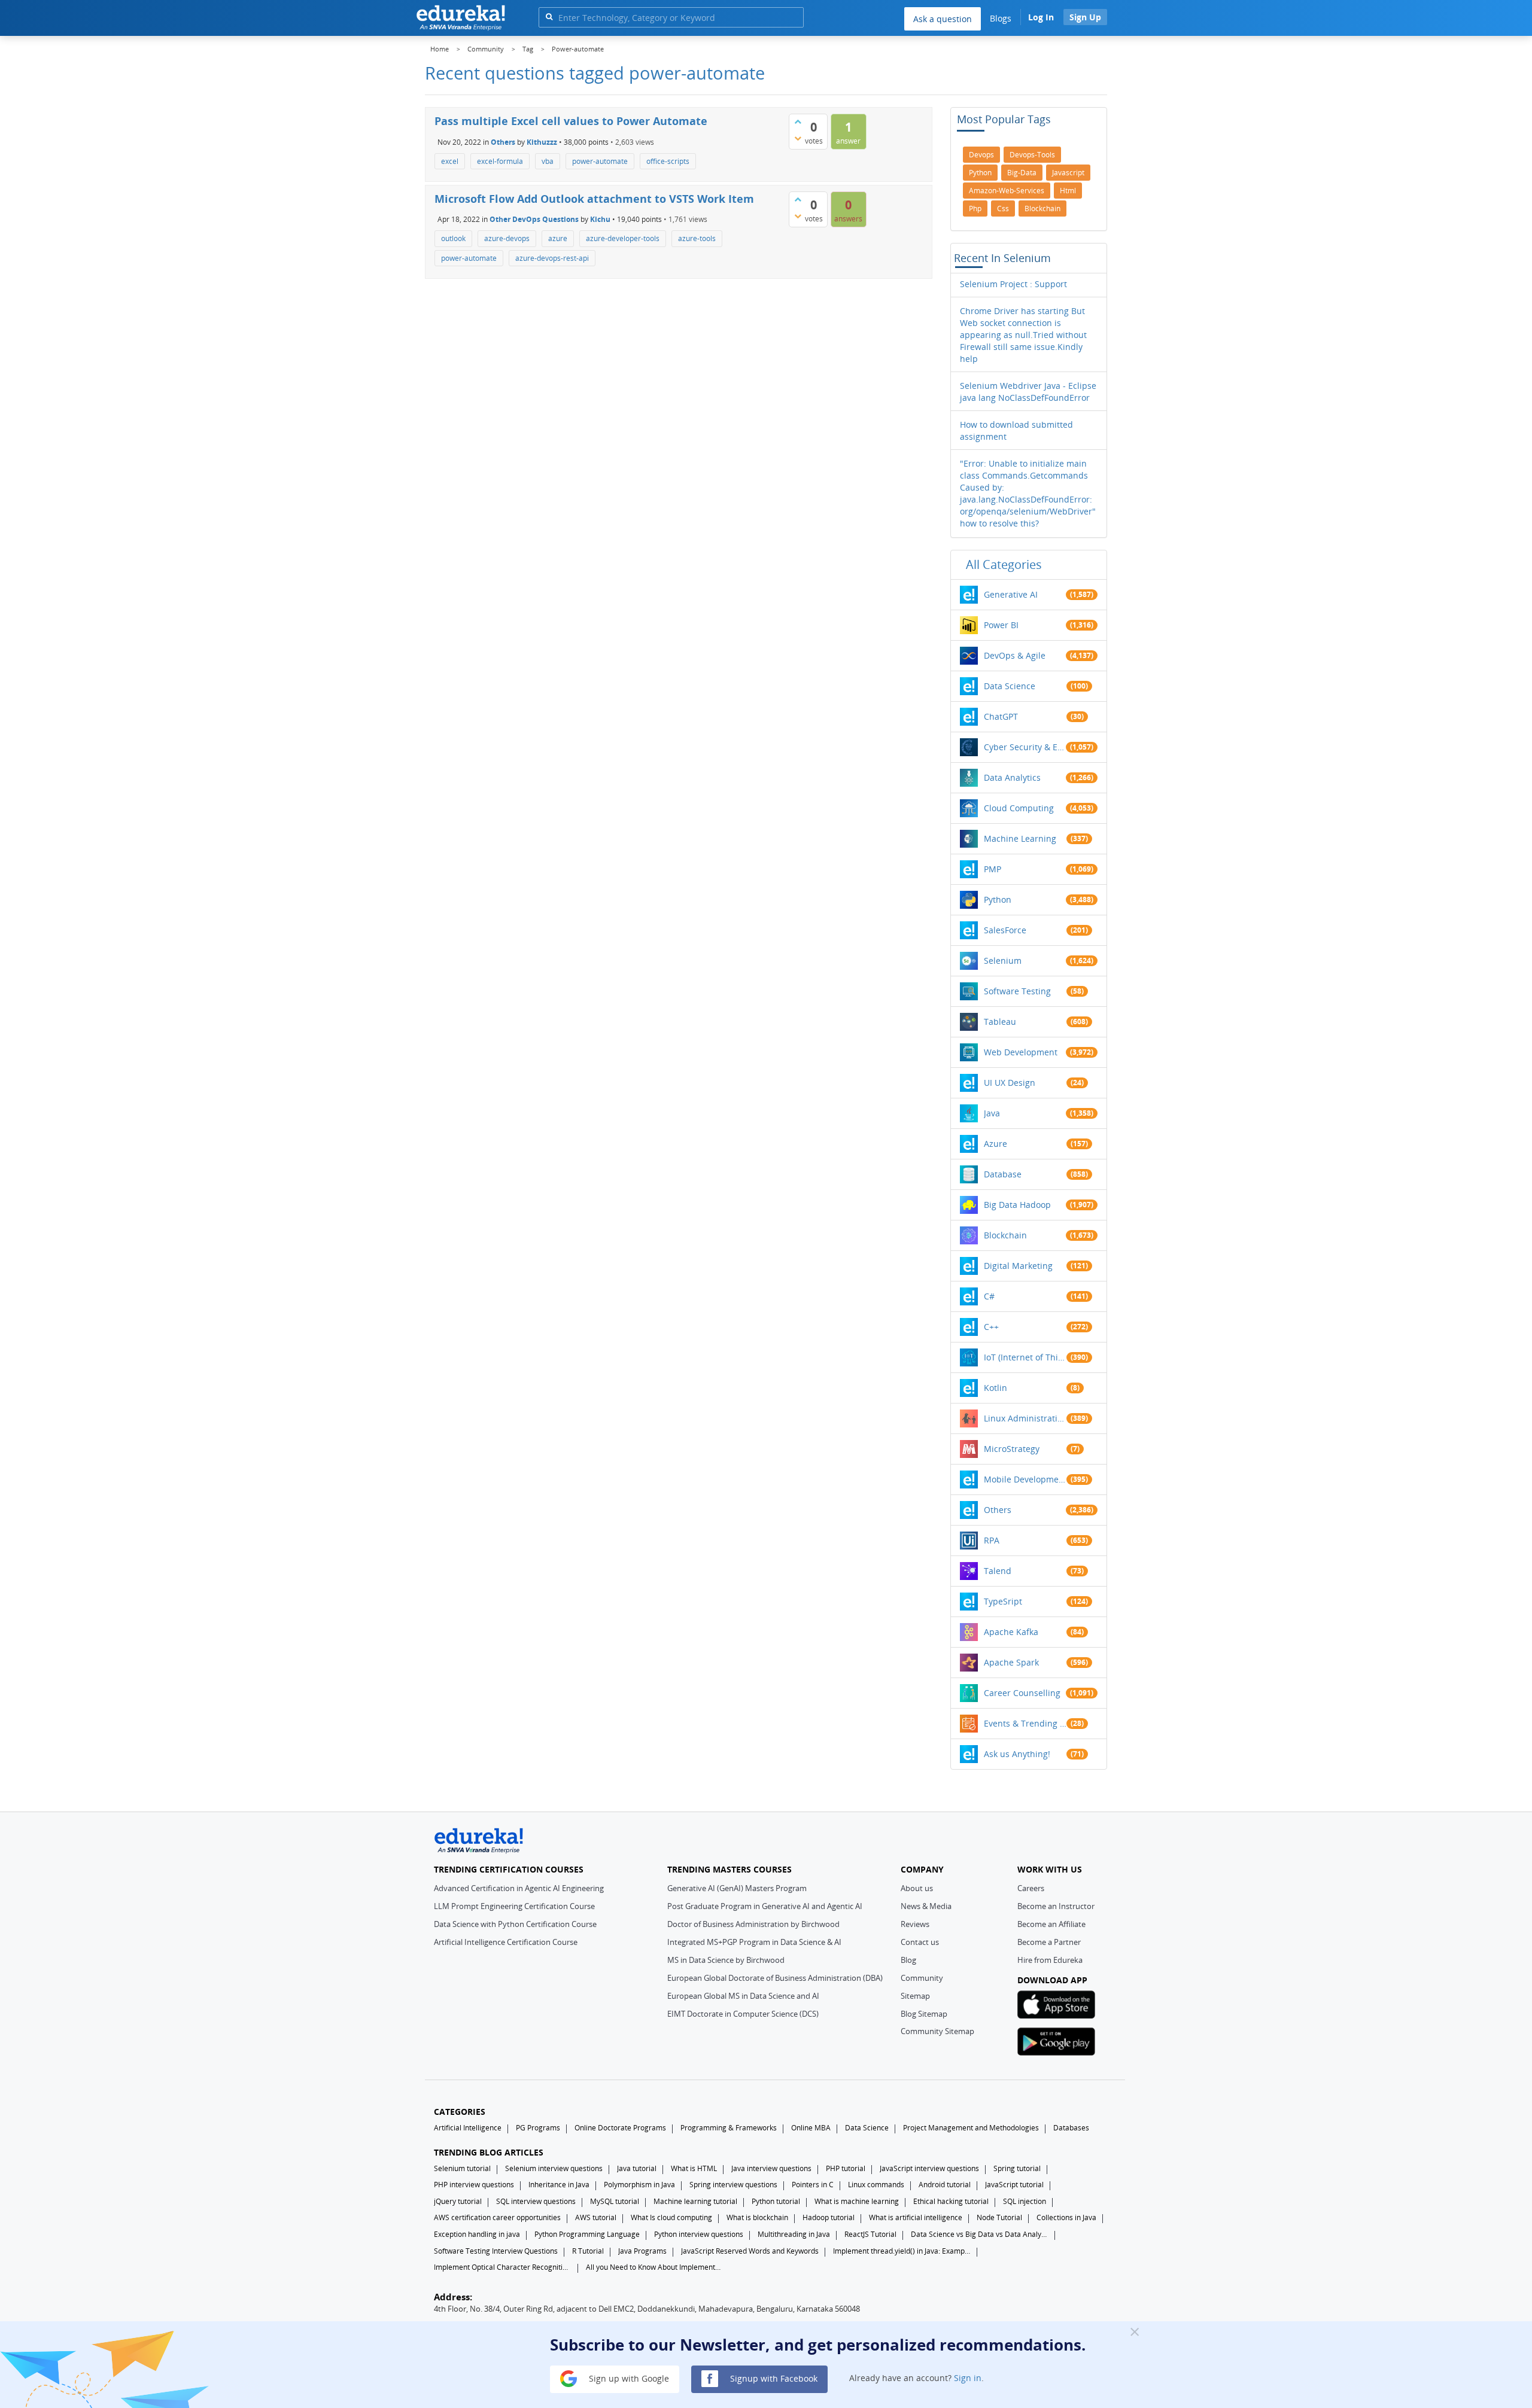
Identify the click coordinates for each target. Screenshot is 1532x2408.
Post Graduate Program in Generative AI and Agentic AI (765, 1906)
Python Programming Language (587, 2234)
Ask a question (943, 19)
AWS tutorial (596, 2217)
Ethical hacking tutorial (951, 2201)
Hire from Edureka (1050, 1960)
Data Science (1010, 686)
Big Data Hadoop (1017, 1205)
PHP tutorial (846, 2168)
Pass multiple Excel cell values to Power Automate (571, 121)
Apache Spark (1011, 1662)
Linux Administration (1025, 1418)
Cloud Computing (1019, 808)
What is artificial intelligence (916, 2217)
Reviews (915, 1924)
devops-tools (1032, 155)
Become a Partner (1049, 1942)
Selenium (1003, 961)
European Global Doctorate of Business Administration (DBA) (775, 1978)
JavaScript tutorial (1014, 2185)
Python (998, 899)
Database (1003, 1174)
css (1003, 208)
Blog (908, 1960)
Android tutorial (945, 2185)
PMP (993, 869)
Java (992, 1113)
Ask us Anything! (1017, 1754)
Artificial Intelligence (468, 2128)
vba (548, 161)
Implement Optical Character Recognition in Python (503, 2267)
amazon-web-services (1007, 191)
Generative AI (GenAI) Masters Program (737, 1888)
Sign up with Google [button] (628, 2378)
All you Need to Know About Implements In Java (655, 2267)
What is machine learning (857, 2201)
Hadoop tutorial (829, 2217)
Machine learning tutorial (695, 2201)
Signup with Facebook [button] (773, 2378)
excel (450, 161)
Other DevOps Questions (534, 219)
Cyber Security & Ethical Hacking (1025, 747)
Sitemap (915, 1996)
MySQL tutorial (615, 2201)
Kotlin (996, 1388)
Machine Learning (1020, 838)
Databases (1071, 2128)
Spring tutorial (1017, 2168)
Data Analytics (1012, 777)
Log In (1041, 17)
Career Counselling (1022, 1693)
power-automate (600, 161)
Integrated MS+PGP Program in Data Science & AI (754, 1942)
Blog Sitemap (924, 2014)
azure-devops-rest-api (552, 258)
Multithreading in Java (794, 2234)
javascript (1068, 173)
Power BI (1001, 625)
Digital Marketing (1018, 1266)
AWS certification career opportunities (497, 2217)
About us (917, 1888)
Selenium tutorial (462, 2168)
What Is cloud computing (671, 2217)
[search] (549, 16)
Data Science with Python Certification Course (515, 1924)
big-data (1022, 173)
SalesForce (1005, 930)
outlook (453, 238)
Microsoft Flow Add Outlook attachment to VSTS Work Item (594, 199)
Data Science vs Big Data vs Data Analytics (980, 2234)
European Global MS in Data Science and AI (743, 1996)
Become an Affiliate (1051, 1924)
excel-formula (500, 161)
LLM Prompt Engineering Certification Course (514, 1906)
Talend (998, 1571)
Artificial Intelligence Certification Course (506, 1942)
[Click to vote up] (798, 121)
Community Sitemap (937, 2031)
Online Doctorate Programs (620, 2128)
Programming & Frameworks (729, 2128)
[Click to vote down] (798, 138)
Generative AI (1011, 594)
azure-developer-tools (623, 238)
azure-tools (697, 238)
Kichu (600, 219)
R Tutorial (588, 2251)
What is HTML (694, 2168)
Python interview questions (699, 2234)
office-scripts (668, 161)
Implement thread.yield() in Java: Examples (902, 2251)
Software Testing (1017, 991)
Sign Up (1085, 17)
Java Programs (642, 2251)
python (980, 173)
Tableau (1000, 1022)
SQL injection (1025, 2201)
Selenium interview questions (554, 2168)
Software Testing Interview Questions (496, 2251)
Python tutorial (776, 2201)
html (1068, 191)
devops (981, 155)
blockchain (1042, 208)
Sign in (968, 2378)
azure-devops (507, 238)
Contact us (920, 1942)
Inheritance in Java (559, 2185)
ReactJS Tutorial (870, 2234)
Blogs (1001, 18)
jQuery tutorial (458, 2201)
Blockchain (1005, 1235)
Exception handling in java (477, 2234)
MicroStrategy (1012, 1449)
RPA (992, 1540)
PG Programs (538, 2128)
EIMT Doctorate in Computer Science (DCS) (743, 2014)
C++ (991, 1327)
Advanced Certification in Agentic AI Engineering (519, 1888)
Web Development (1021, 1052)
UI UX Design (1010, 1083)
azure (558, 238)
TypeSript (1003, 1601)
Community (922, 1978)
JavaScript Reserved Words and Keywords (750, 2251)
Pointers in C (813, 2185)
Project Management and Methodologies (971, 2128)
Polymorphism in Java (639, 2185)
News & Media (926, 1906)
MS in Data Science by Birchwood (726, 1960)
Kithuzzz (542, 141)
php (975, 208)
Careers (1031, 1888)
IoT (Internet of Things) (1025, 1357)
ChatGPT (1001, 716)
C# (989, 1296)
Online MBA (811, 2128)
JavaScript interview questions (929, 2168)
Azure (996, 1144)
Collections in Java (1066, 2217)
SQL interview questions (536, 2201)
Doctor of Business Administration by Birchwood (753, 1924)
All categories (1004, 564)
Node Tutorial (999, 2217)
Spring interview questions (733, 2185)
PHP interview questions (474, 2185)
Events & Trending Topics (1025, 1723)
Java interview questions (771, 2168)
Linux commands (876, 2185)
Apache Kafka (1011, 1632)
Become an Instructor (1056, 1906)
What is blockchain (757, 2217)
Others (503, 141)
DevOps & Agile (1015, 655)
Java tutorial (637, 2168)
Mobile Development (1025, 1479)
